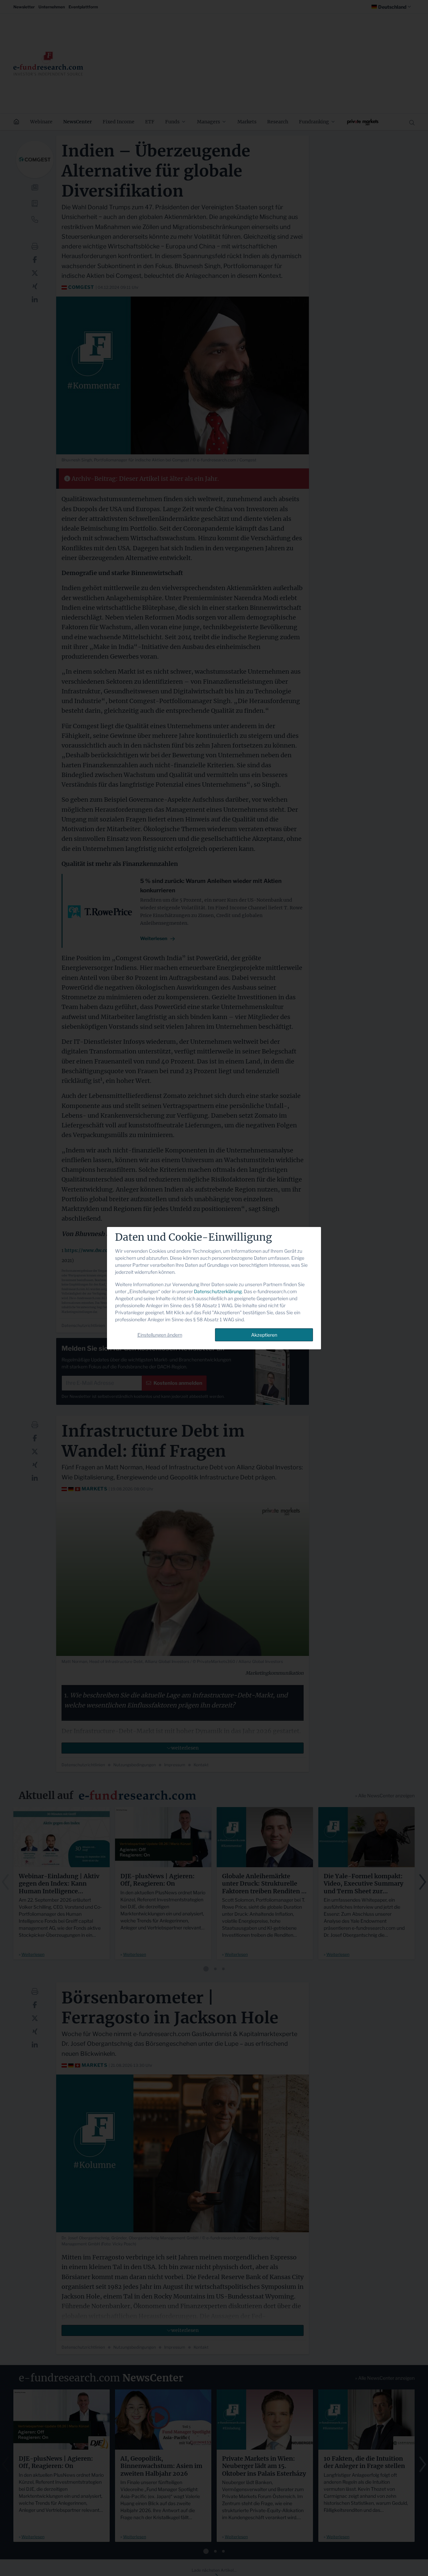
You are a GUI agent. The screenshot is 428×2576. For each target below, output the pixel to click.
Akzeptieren (264, 1335)
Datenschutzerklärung (218, 1291)
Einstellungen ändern (160, 1335)
